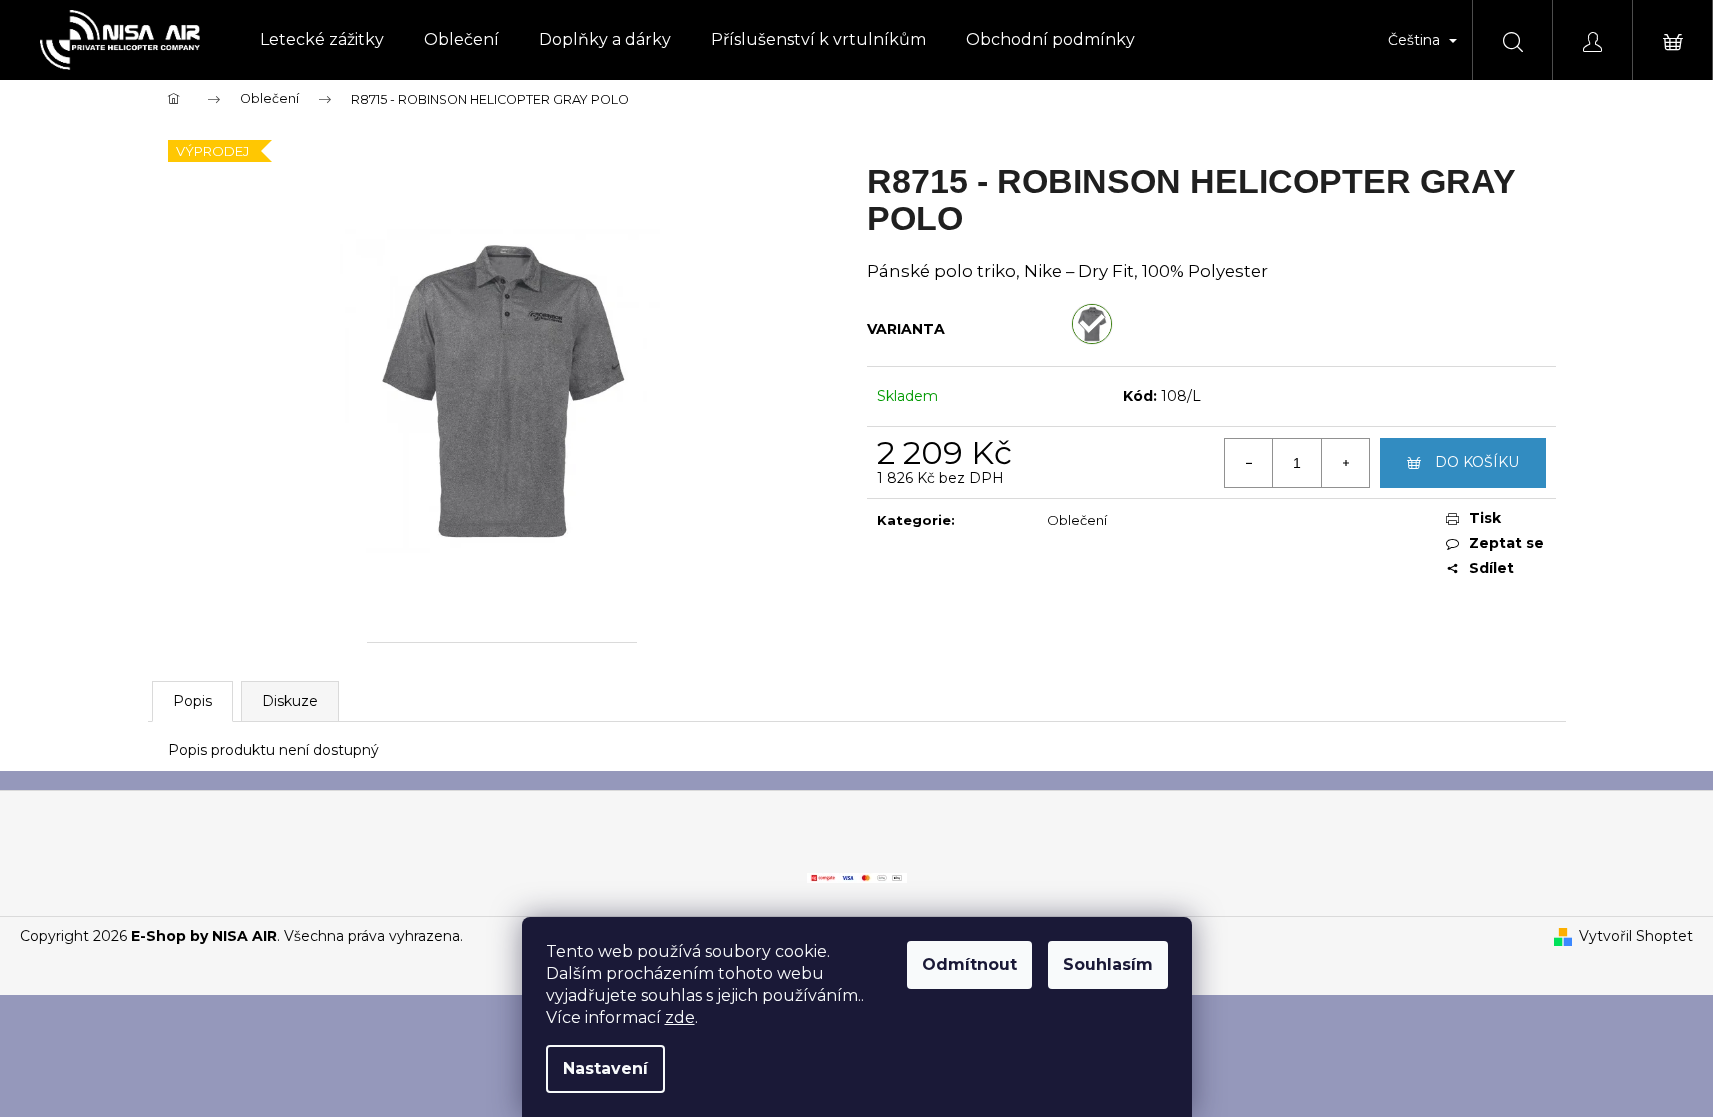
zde (680, 1017)
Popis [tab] (192, 701)
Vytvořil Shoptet (1636, 936)
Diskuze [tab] (290, 701)
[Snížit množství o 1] (1249, 463)
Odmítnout (969, 964)
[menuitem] (322, 40)
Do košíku (1477, 462)
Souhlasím (1108, 964)
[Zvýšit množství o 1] (1345, 463)
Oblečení (1077, 520)
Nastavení (605, 1068)
